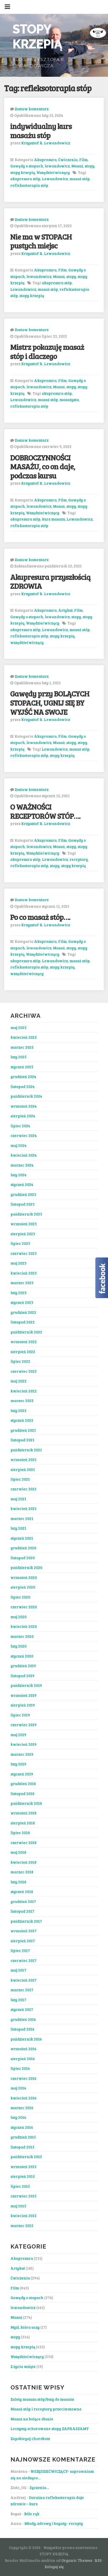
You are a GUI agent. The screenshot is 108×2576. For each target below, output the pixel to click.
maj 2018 (18, 1852)
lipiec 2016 (20, 2068)
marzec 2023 (22, 1283)
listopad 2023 (23, 1204)
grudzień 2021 (23, 1430)
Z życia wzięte (23, 2366)
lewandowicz (57, 166)
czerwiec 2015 (23, 2196)
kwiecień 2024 (24, 1155)
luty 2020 (18, 1646)
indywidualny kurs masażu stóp (41, 130)
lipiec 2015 (20, 2186)
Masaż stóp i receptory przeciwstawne (46, 2409)
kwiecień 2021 (23, 1508)
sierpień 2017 (23, 1941)
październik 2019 (26, 1685)
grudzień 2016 (23, 2019)
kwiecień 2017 (23, 1980)
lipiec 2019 (20, 1715)
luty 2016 (18, 2117)
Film (83, 160)
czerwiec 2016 (23, 2078)
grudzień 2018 (23, 1784)
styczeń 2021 (22, 1538)
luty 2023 (18, 1293)
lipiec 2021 (20, 1479)
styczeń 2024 (22, 1184)
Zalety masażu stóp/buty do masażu (42, 2399)
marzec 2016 (22, 2108)
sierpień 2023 (23, 1234)
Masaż (77, 166)
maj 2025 (18, 1027)
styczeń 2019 (22, 1774)
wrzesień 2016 (23, 2049)
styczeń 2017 (22, 2009)
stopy (90, 166)
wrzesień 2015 (23, 2167)
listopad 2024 (23, 1086)
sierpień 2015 (23, 2176)
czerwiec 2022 (24, 1371)
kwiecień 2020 (24, 1626)
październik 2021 (26, 1450)
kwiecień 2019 (23, 1744)
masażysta (69, 400)
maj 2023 (18, 1263)
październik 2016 (26, 2039)
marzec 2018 (22, 1872)
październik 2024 (26, 1096)
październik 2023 (26, 1214)
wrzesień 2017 (23, 1931)
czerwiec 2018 (23, 1842)
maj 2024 (18, 1145)
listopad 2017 (22, 1911)
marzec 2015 (22, 2225)
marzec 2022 (22, 1401)
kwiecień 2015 (23, 2216)
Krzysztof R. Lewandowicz (46, 143)
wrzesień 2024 (24, 1106)
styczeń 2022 (22, 1420)
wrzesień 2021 (23, 1459)
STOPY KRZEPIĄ (37, 37)
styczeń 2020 (22, 1656)
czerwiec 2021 (23, 1489)
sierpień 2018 (23, 1823)
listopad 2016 (22, 2029)
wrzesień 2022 (24, 1342)
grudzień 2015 (23, 2137)
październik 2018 (26, 1803)
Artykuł (65, 610)
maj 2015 (18, 2206)
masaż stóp (80, 179)
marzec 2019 (22, 1754)
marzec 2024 (22, 1165)
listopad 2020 (23, 1558)
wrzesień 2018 (23, 1813)
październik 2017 (26, 1921)
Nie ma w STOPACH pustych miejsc (41, 241)
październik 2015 (26, 2157)
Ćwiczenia (68, 160)
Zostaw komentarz (32, 109)
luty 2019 (18, 1764)
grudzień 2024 (23, 1076)
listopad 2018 (22, 1793)
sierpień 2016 (23, 2059)
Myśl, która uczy (25, 2327)
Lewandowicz (55, 179)
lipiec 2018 (20, 1833)
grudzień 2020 (23, 1548)
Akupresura (45, 160)
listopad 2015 (22, 2147)
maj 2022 (18, 1381)
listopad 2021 (22, 1440)
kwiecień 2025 (24, 1037)
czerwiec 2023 (24, 1253)
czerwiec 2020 (24, 1607)
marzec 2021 (22, 1518)
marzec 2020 (22, 1636)
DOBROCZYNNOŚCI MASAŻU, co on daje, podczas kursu (43, 466)
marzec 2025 (22, 1047)
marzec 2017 (22, 1990)
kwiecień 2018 (23, 1862)
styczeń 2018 (22, 1891)
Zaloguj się (54, 2567)
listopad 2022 (23, 1322)
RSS (98, 2560)
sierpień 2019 (23, 1705)
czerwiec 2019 (23, 1725)
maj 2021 (18, 1499)
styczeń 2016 (22, 2127)
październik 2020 (26, 1567)
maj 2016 (18, 2088)
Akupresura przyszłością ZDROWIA (50, 581)
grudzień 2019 (23, 1666)
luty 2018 (18, 1882)
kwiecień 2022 (24, 1391)
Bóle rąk (32, 2514)
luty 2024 (18, 1175)
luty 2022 (18, 1410)
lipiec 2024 (20, 1126)
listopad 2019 (22, 1676)
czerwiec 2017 (23, 1960)
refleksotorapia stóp (29, 185)
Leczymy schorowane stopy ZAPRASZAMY (50, 2429)
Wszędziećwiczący (53, 172)
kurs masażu (53, 519)
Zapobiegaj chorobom (30, 2438)
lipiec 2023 (20, 1243)
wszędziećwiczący (27, 642)
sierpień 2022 (23, 1352)
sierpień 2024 (23, 1116)
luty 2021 (18, 1528)
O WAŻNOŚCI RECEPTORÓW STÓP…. (45, 811)
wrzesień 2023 (24, 1224)
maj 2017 (18, 1970)
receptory (79, 859)
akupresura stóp (25, 179)
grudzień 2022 (23, 1312)
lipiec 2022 (20, 1361)
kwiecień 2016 (23, 2098)
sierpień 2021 (23, 1469)
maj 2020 (18, 1617)
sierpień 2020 (23, 1587)
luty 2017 (18, 2000)
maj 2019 (18, 1735)
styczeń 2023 (22, 1302)
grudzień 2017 (23, 1901)
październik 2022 (26, 1332)
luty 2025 (18, 1057)
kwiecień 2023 (24, 1273)
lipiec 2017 (20, 1950)
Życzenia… (39, 2487)
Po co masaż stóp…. (40, 917)
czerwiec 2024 (24, 1135)
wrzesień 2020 (24, 1577)
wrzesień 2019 (23, 1695)
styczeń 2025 (22, 1067)
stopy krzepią (23, 172)
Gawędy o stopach (27, 166)
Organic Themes (77, 2560)
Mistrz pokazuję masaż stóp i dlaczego (47, 351)
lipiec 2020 (20, 1597)
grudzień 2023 (23, 1194)
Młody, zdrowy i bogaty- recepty (54, 2523)
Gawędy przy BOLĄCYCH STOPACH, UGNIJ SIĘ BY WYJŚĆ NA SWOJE (50, 702)
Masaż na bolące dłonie (32, 2419)
